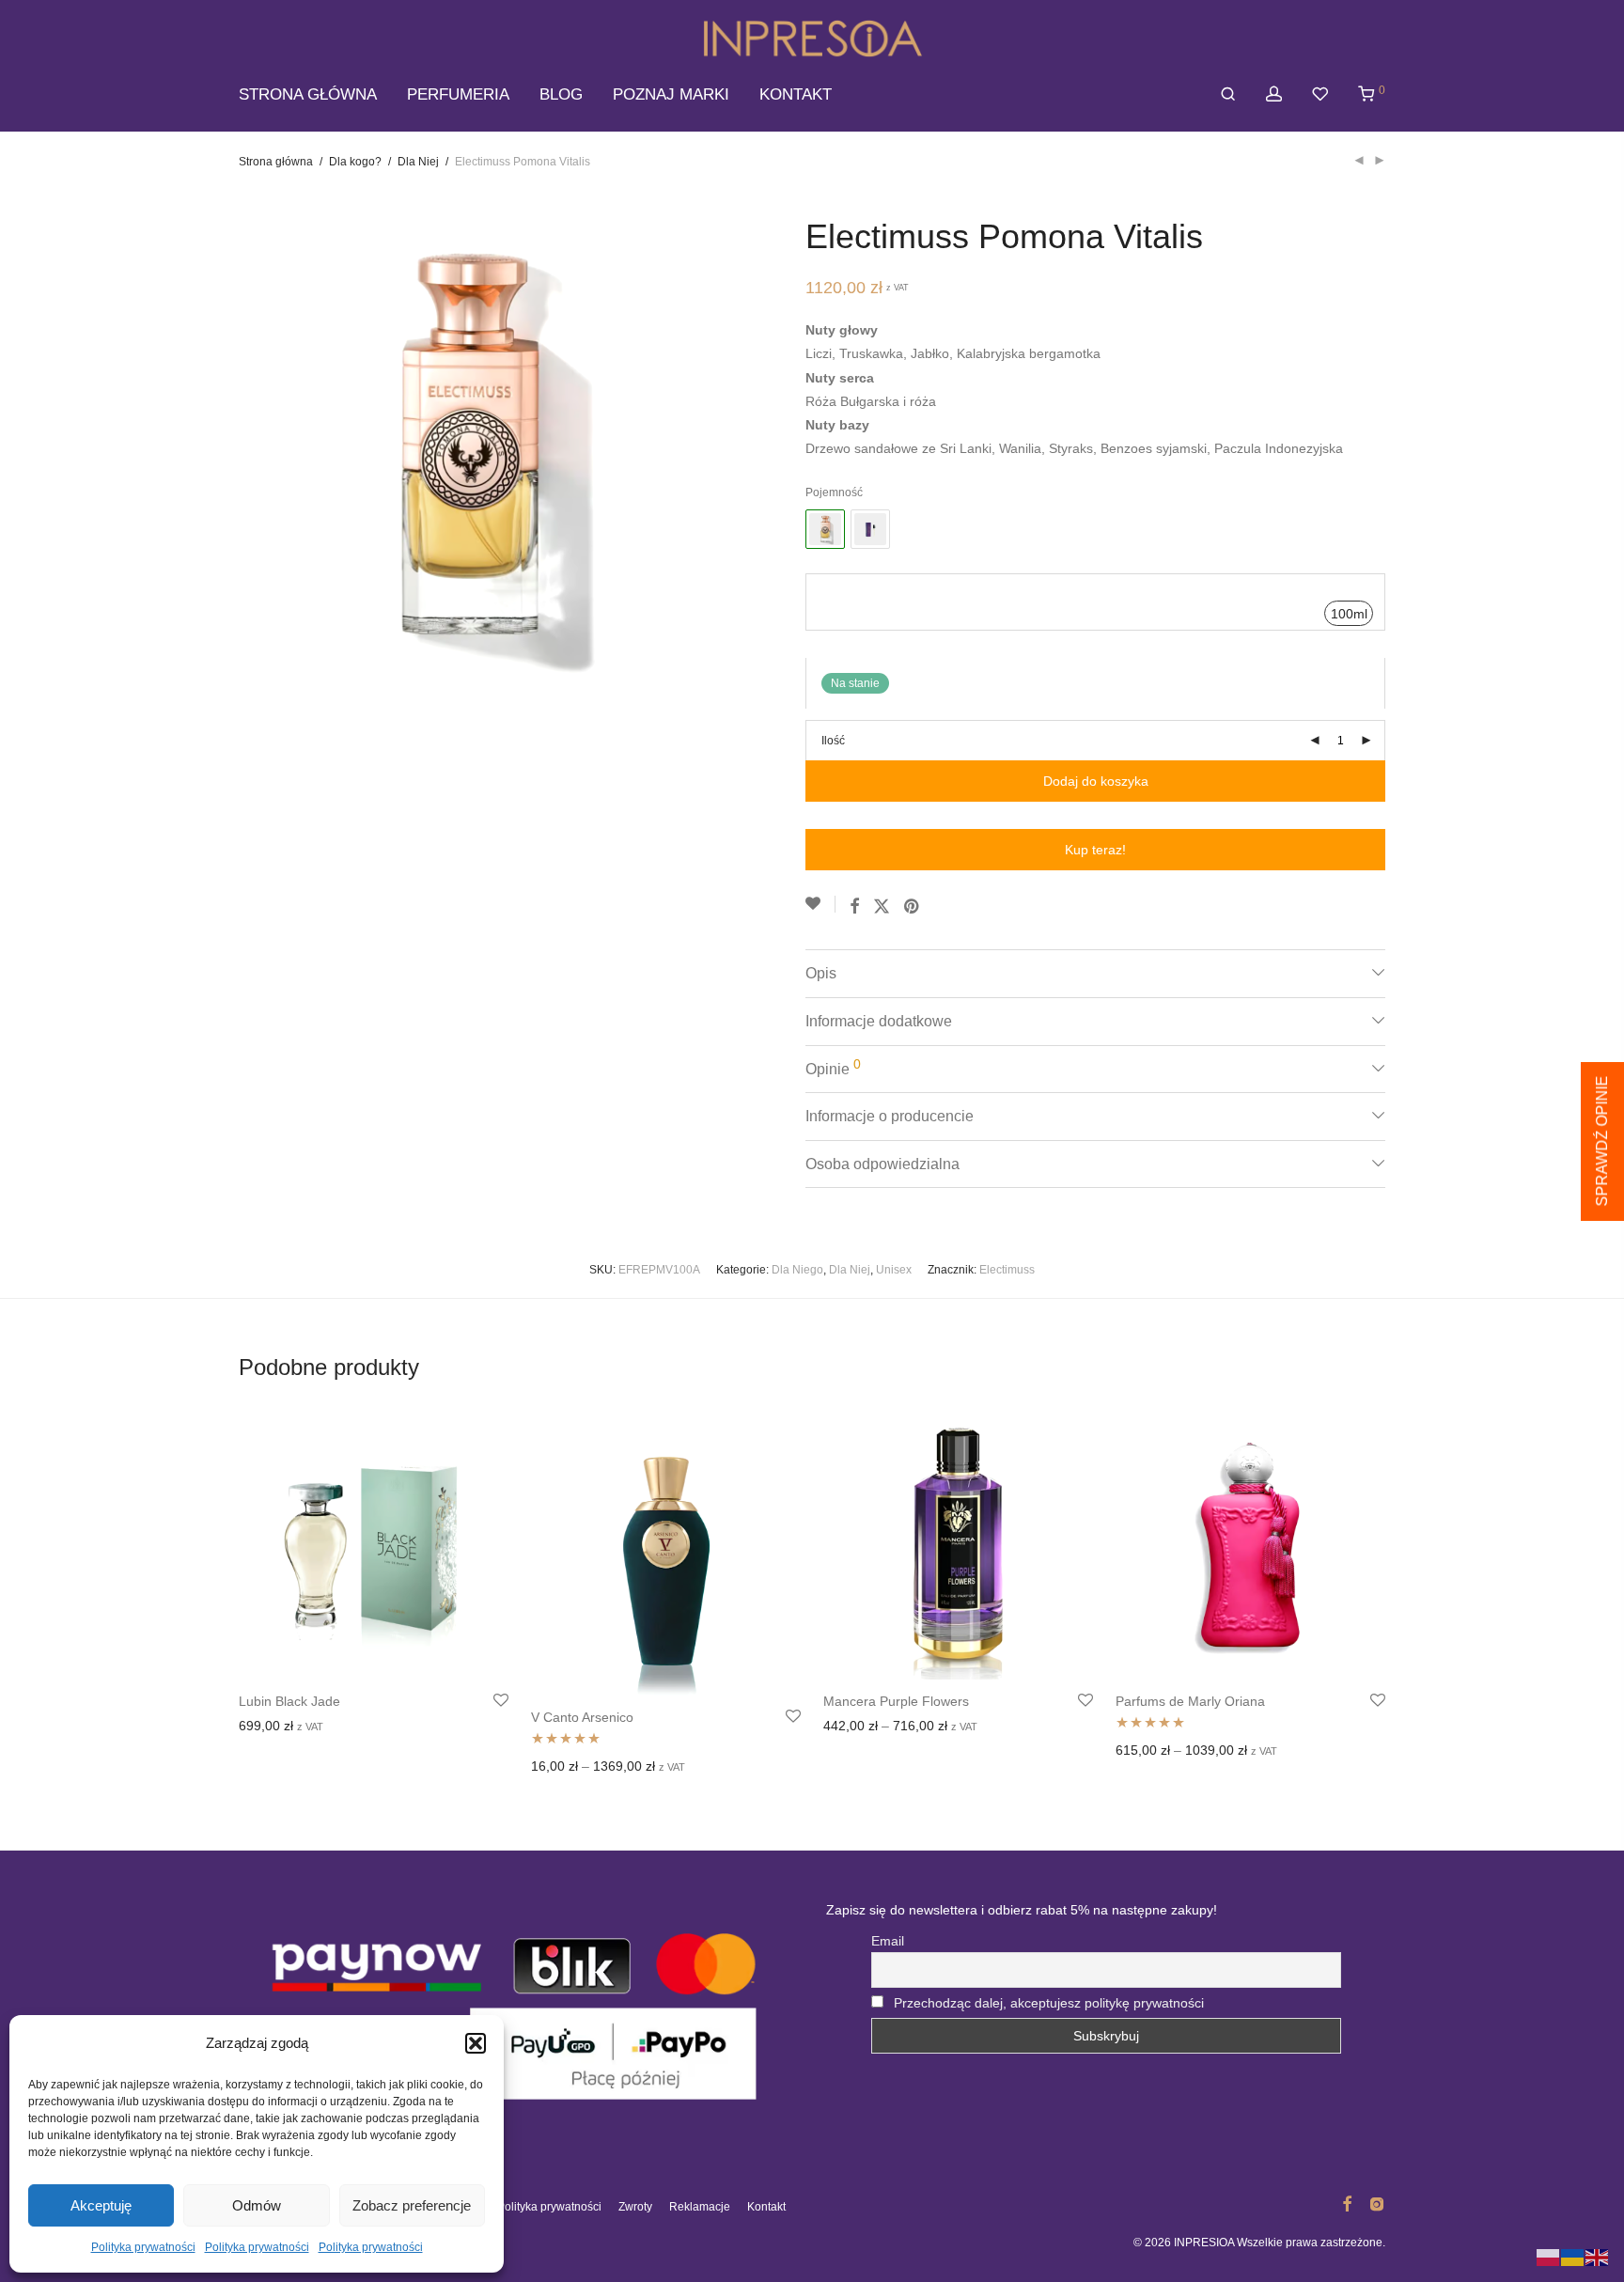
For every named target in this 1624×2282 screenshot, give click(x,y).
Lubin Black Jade (289, 1701)
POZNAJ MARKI (671, 94)
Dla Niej (418, 162)
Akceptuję (101, 2205)
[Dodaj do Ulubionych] (820, 904)
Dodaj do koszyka (1096, 781)
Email (888, 1941)
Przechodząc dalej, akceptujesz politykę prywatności (1049, 2003)
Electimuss (1007, 1270)
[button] (476, 2043)
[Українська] (1573, 2257)
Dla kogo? (355, 162)
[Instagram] (1377, 2203)
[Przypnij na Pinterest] (913, 907)
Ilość (833, 741)
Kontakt (766, 2207)
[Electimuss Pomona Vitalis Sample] (870, 529)
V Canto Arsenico (582, 1717)
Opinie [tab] (833, 1067)
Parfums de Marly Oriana (1190, 1701)
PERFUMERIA (458, 94)
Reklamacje (700, 2207)
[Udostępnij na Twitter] (882, 907)
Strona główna (276, 162)
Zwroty (635, 2207)
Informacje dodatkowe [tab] (879, 1021)
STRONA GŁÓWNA (308, 94)
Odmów (257, 2205)
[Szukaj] (1228, 94)
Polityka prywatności (143, 2247)
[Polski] (1549, 2257)
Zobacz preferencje (412, 2205)
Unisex (894, 1270)
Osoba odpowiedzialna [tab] (882, 1164)
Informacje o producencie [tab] (890, 1116)
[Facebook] (1347, 2203)
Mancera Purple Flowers (896, 1701)
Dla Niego (797, 1270)
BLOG (561, 94)
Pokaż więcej (365, 1728)
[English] (1598, 2257)
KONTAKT (796, 94)
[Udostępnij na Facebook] (854, 907)
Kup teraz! (1095, 850)
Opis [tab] (821, 973)
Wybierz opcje (275, 1728)
